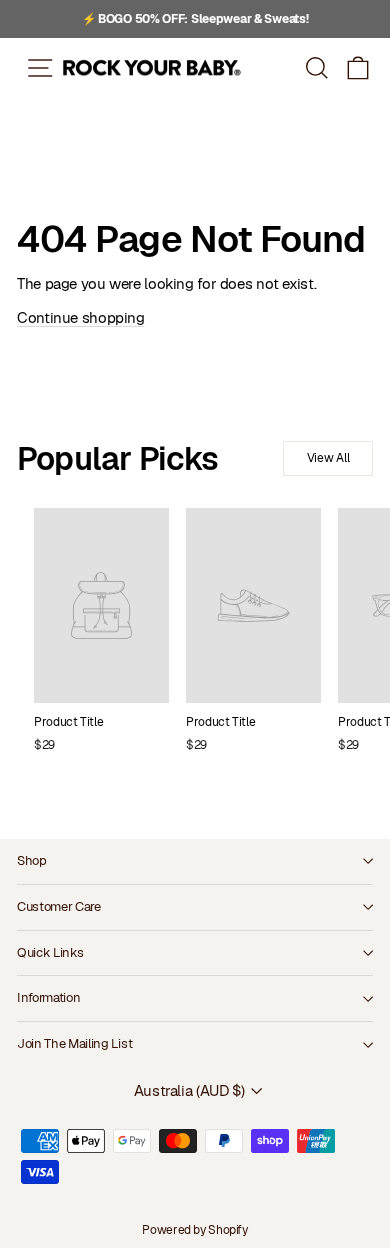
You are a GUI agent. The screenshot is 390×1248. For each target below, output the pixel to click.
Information (48, 997)
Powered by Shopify (194, 1230)
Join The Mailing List (74, 1043)
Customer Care (59, 906)
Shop (32, 860)
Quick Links (50, 952)
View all (328, 458)
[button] (358, 67)
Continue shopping (81, 317)
